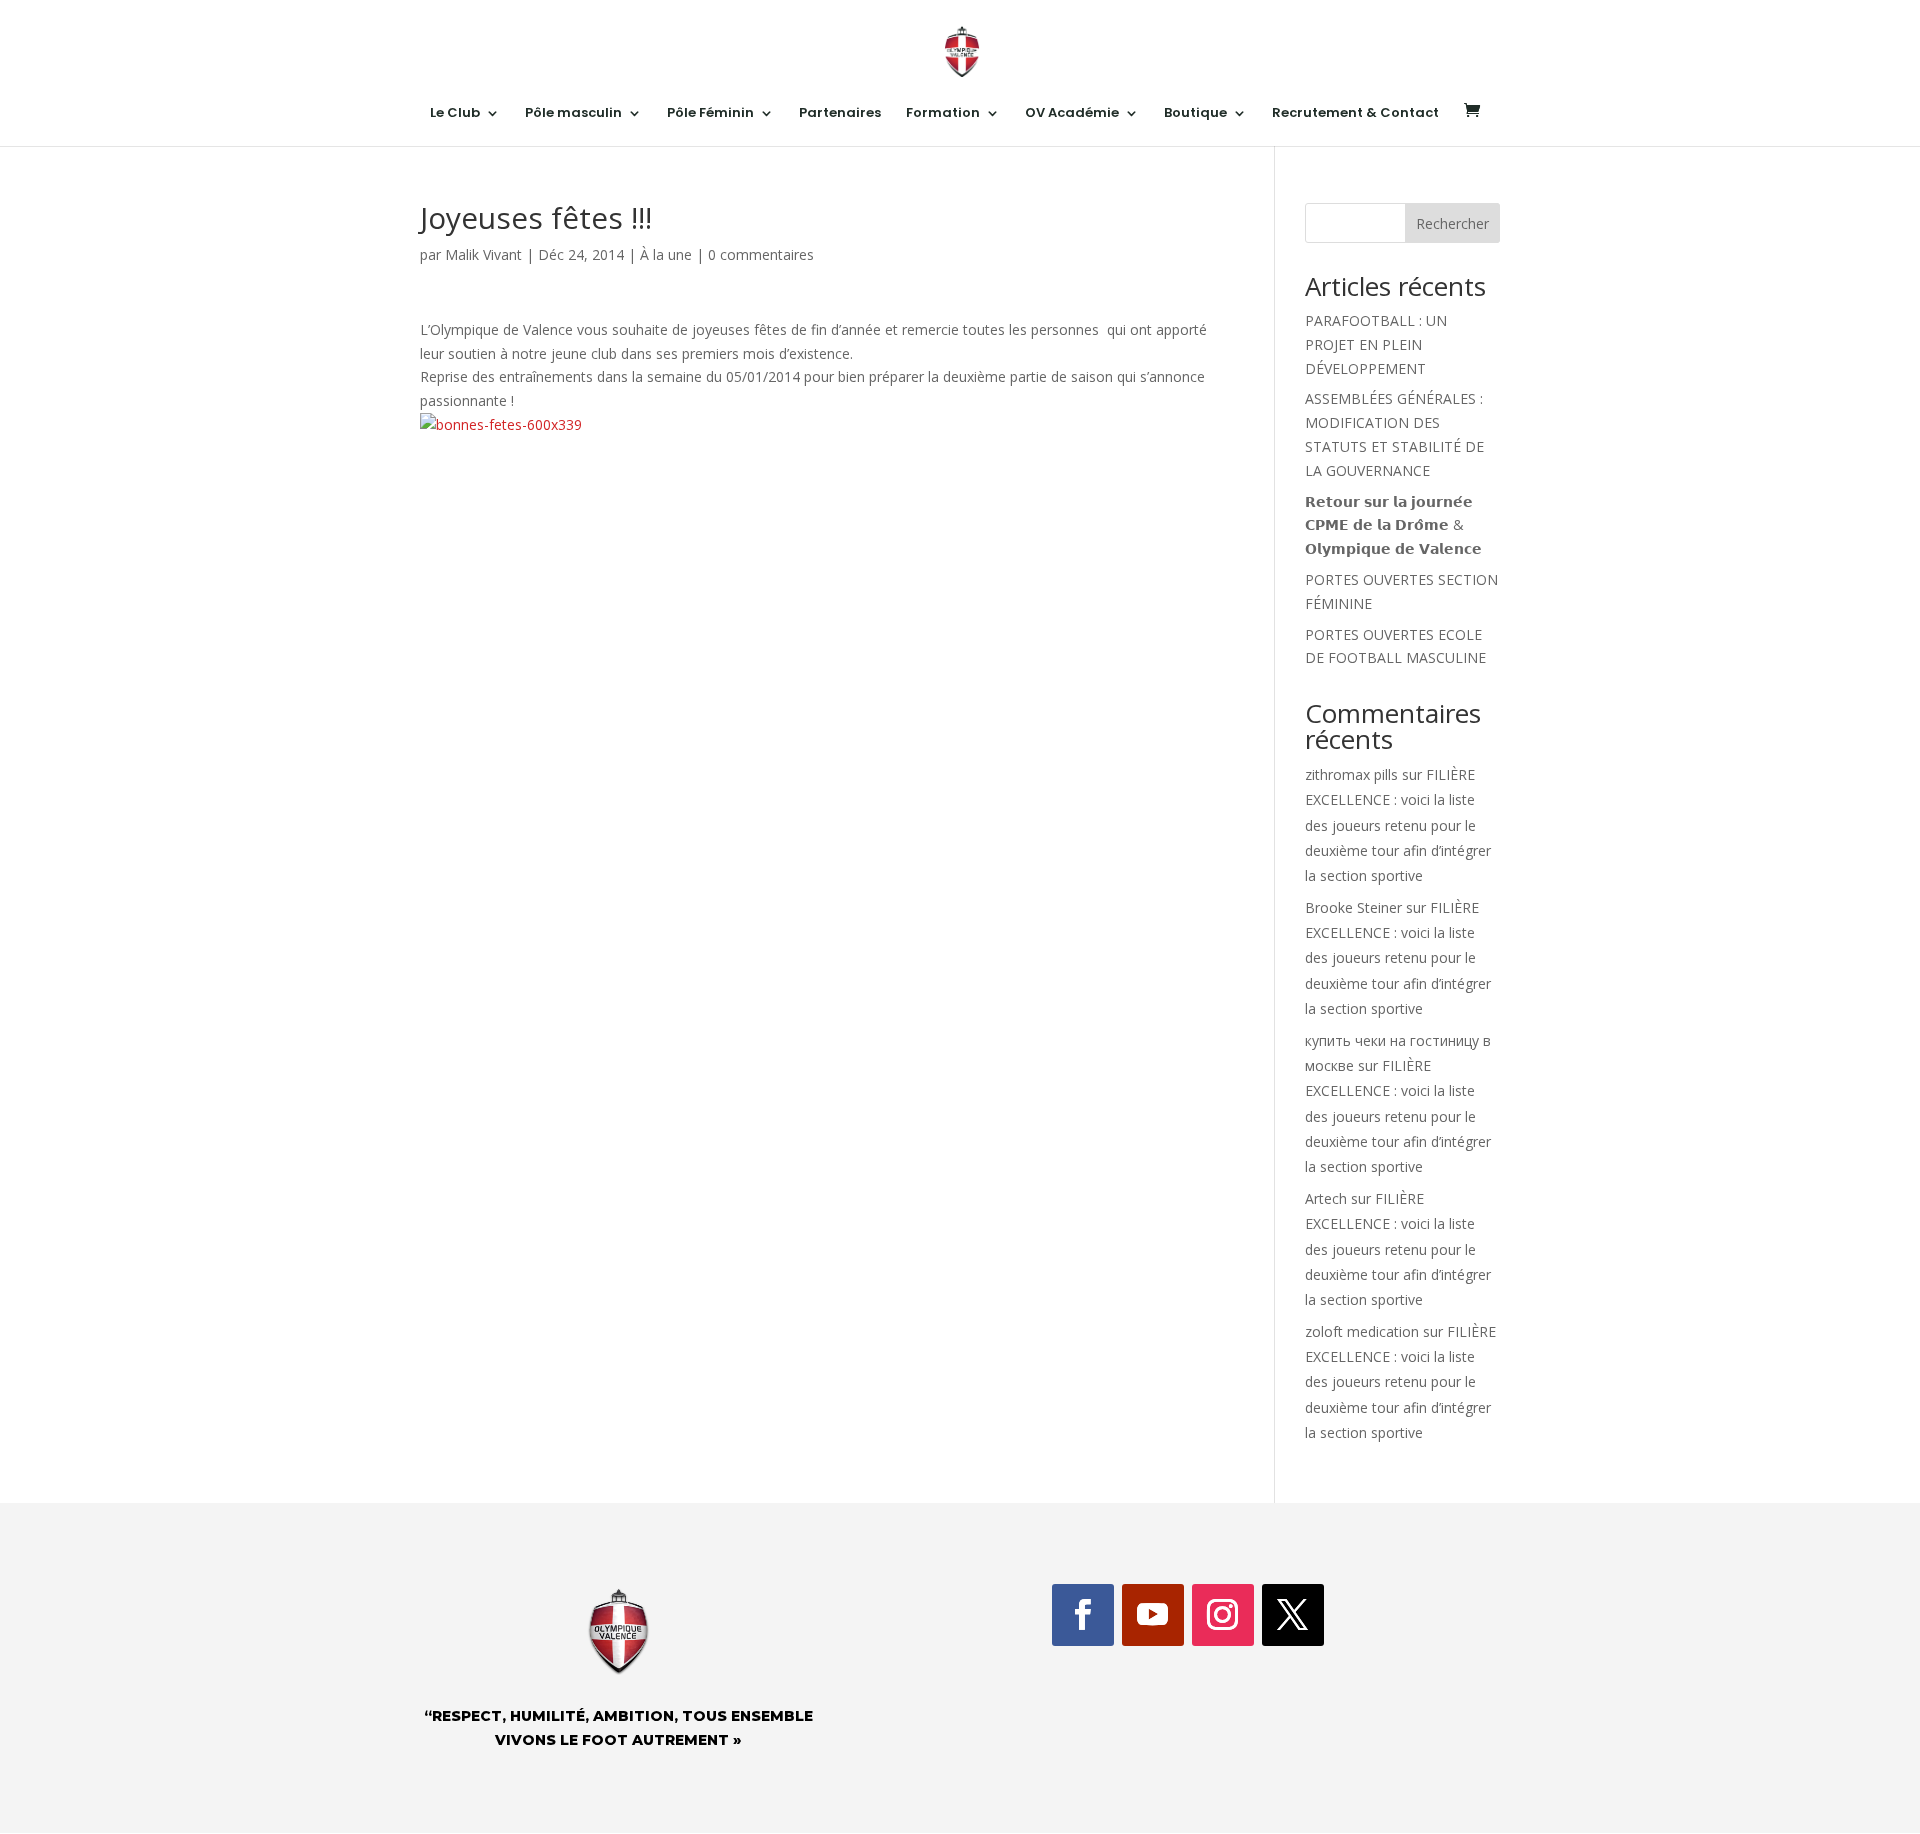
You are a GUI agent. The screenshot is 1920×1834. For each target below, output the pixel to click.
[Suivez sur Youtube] (1153, 1615)
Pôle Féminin (710, 114)
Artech (1326, 1198)
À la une (666, 254)
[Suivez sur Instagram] (1223, 1615)
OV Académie (1072, 114)
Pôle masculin (573, 114)
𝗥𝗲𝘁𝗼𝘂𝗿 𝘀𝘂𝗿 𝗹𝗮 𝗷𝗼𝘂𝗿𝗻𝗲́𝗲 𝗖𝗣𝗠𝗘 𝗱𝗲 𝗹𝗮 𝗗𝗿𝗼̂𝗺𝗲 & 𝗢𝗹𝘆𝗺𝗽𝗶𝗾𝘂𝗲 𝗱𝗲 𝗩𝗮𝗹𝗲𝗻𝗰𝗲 (1393, 525)
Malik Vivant (483, 254)
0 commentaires (761, 254)
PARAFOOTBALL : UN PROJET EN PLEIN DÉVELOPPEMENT (1376, 344)
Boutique (1195, 114)
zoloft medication (1362, 1331)
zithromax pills (1351, 774)
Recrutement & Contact (1355, 114)
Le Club (455, 114)
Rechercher (1452, 223)
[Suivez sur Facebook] (1083, 1615)
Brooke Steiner (1353, 907)
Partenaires (840, 114)
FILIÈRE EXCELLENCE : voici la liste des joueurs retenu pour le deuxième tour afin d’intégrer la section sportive (1398, 825)
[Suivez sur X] (1293, 1615)
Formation (943, 114)
